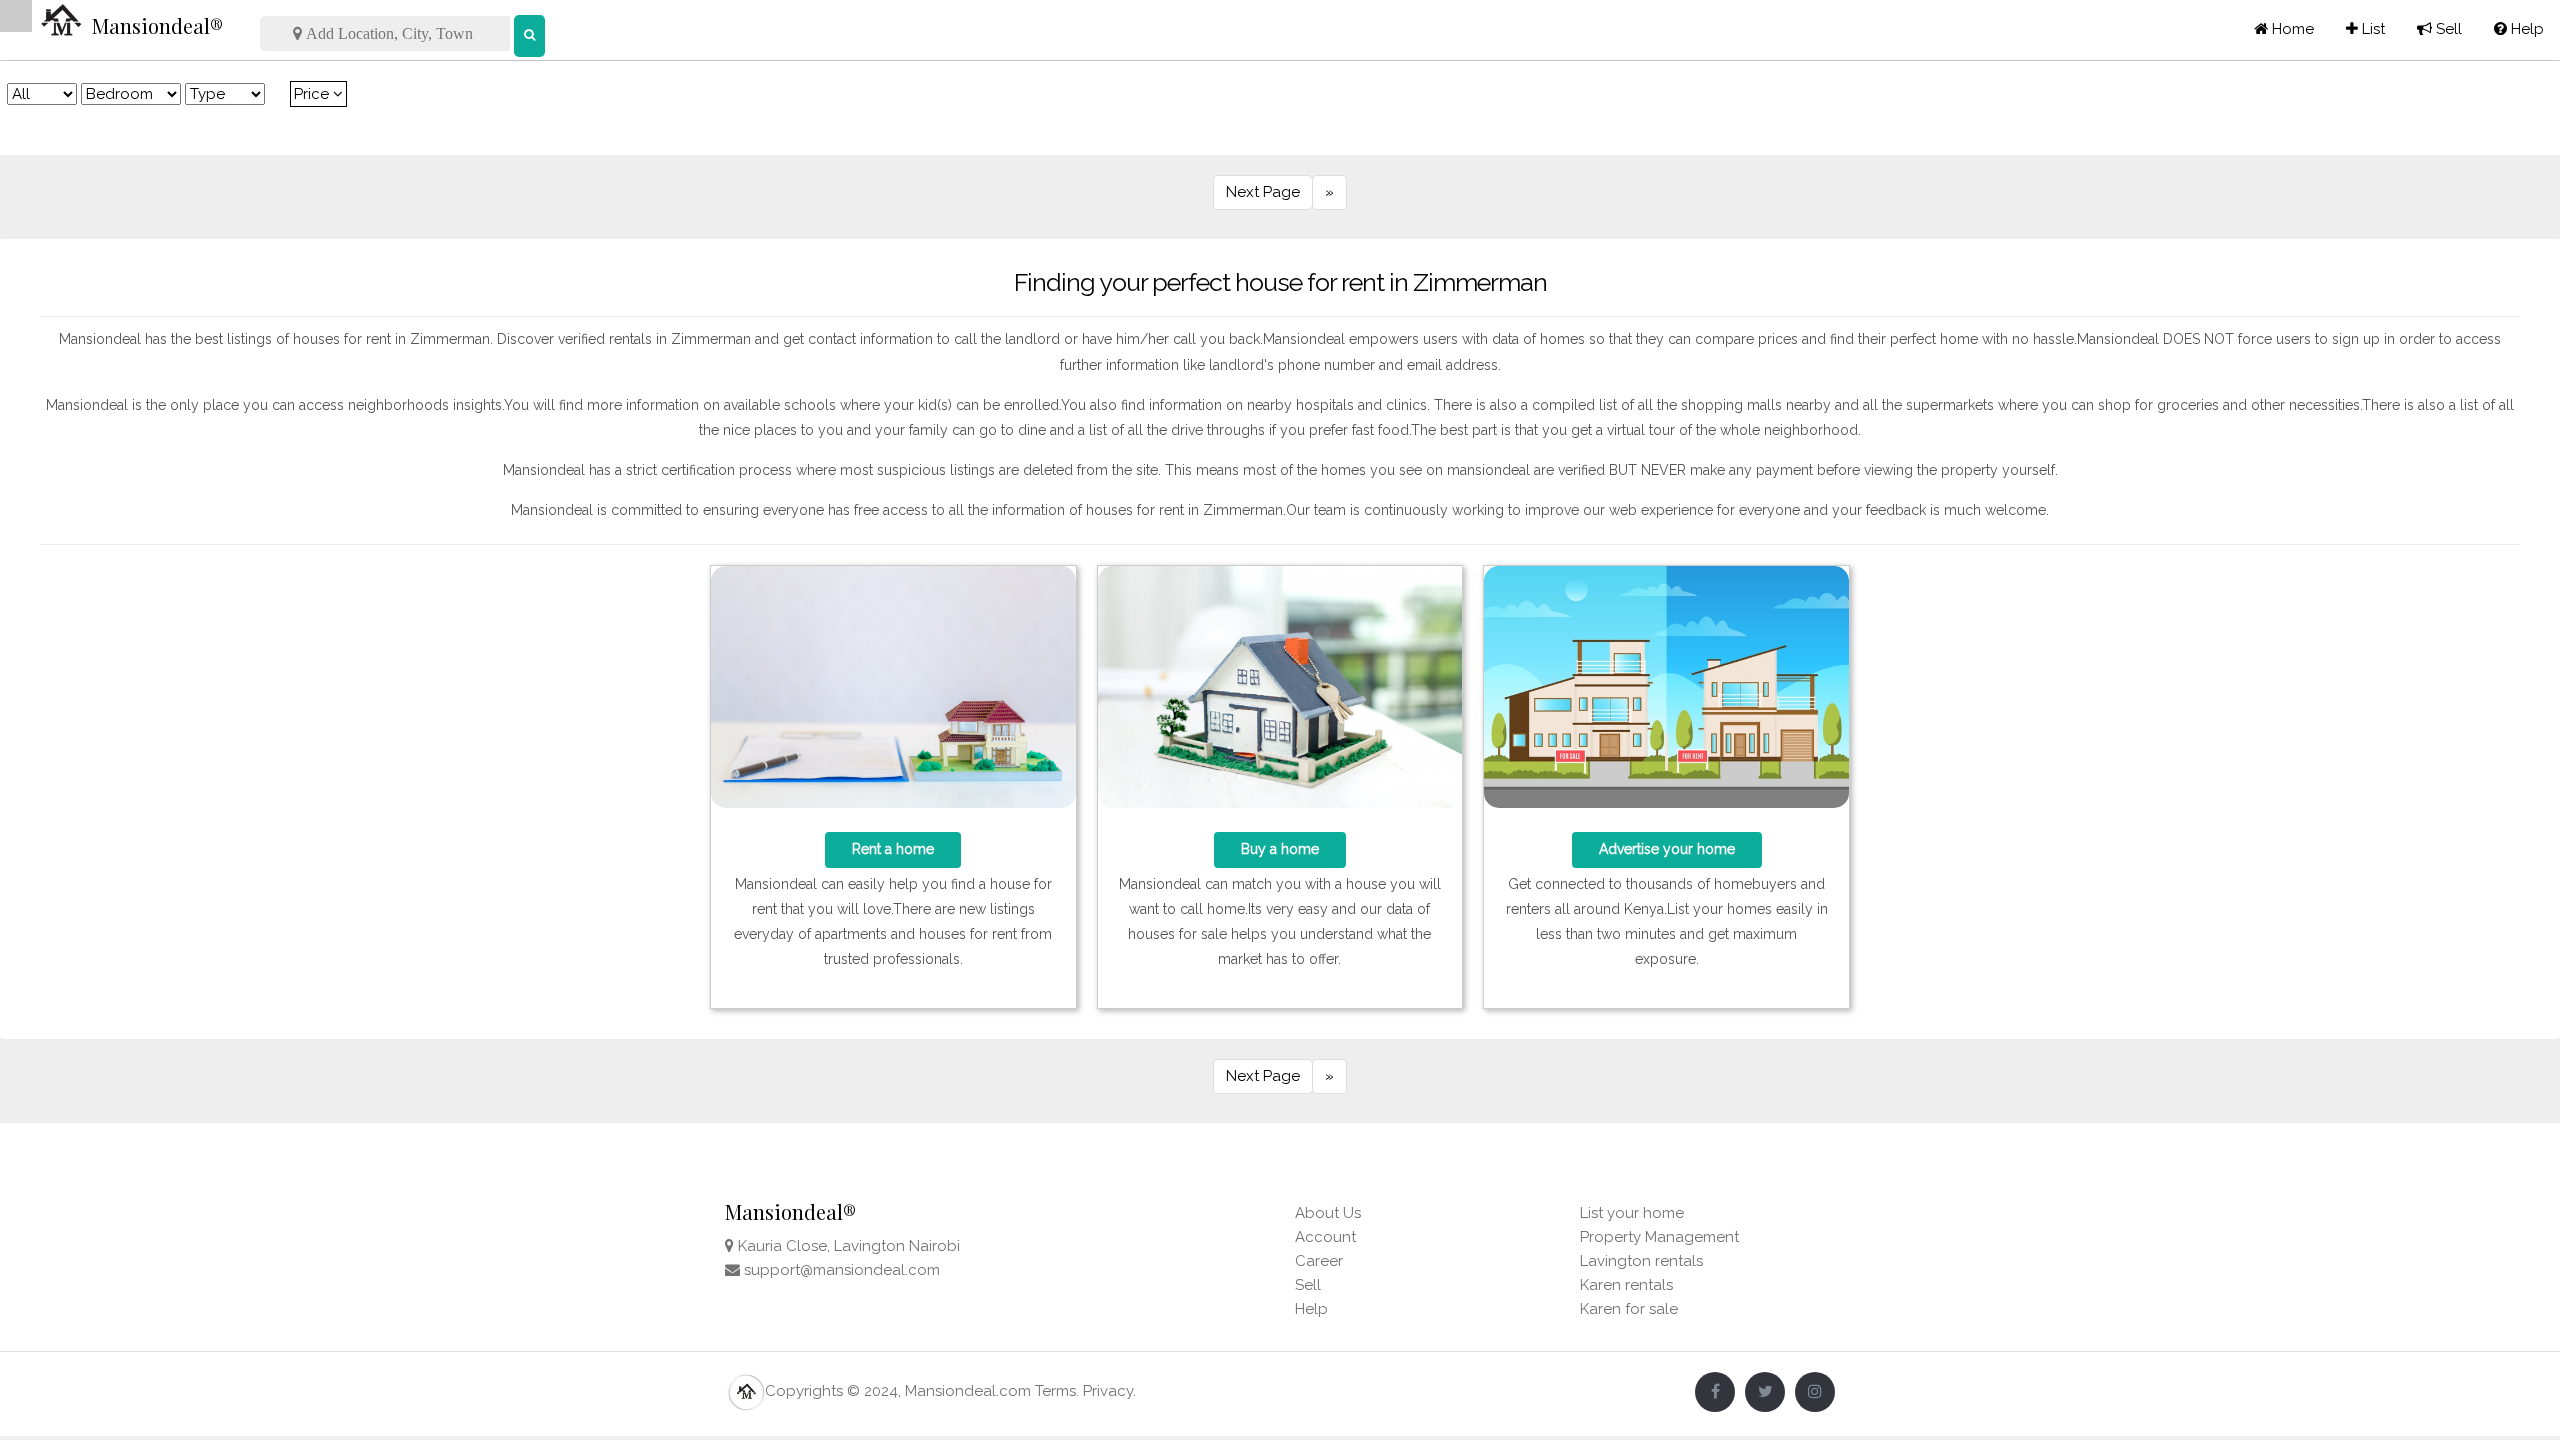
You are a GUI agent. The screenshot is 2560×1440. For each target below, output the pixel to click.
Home (2291, 29)
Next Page (1263, 192)
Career (1319, 1261)
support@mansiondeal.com (842, 1270)
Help (2519, 29)
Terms (1055, 1391)
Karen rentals (1626, 1285)
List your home (1632, 1213)
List (2365, 29)
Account (1325, 1237)
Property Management (1659, 1237)
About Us (1328, 1213)
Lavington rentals (1641, 1261)
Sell (2439, 29)
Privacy (1108, 1391)
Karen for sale (1629, 1309)
